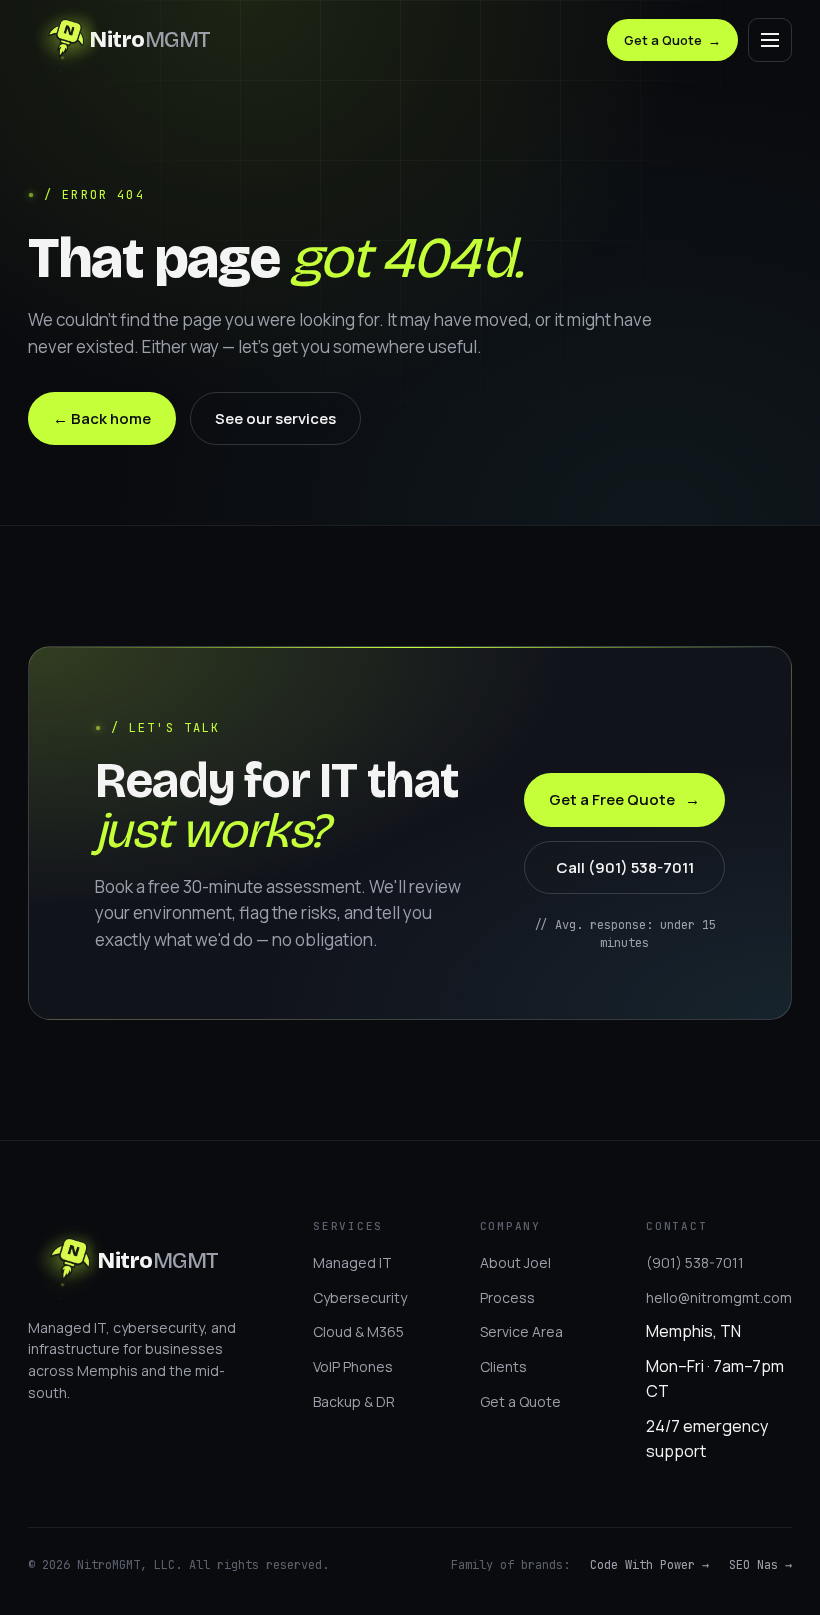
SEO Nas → (760, 1565)
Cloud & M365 (358, 1331)
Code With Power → (649, 1565)
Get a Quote (672, 40)
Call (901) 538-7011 (625, 867)
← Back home (102, 418)
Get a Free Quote (624, 799)
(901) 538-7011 (695, 1262)
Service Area (521, 1331)
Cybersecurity (360, 1297)
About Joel (515, 1262)
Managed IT (352, 1262)
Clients (503, 1366)
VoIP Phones (353, 1366)
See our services (275, 418)
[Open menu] (770, 40)
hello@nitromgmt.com (719, 1297)
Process (507, 1297)
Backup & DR (354, 1401)
